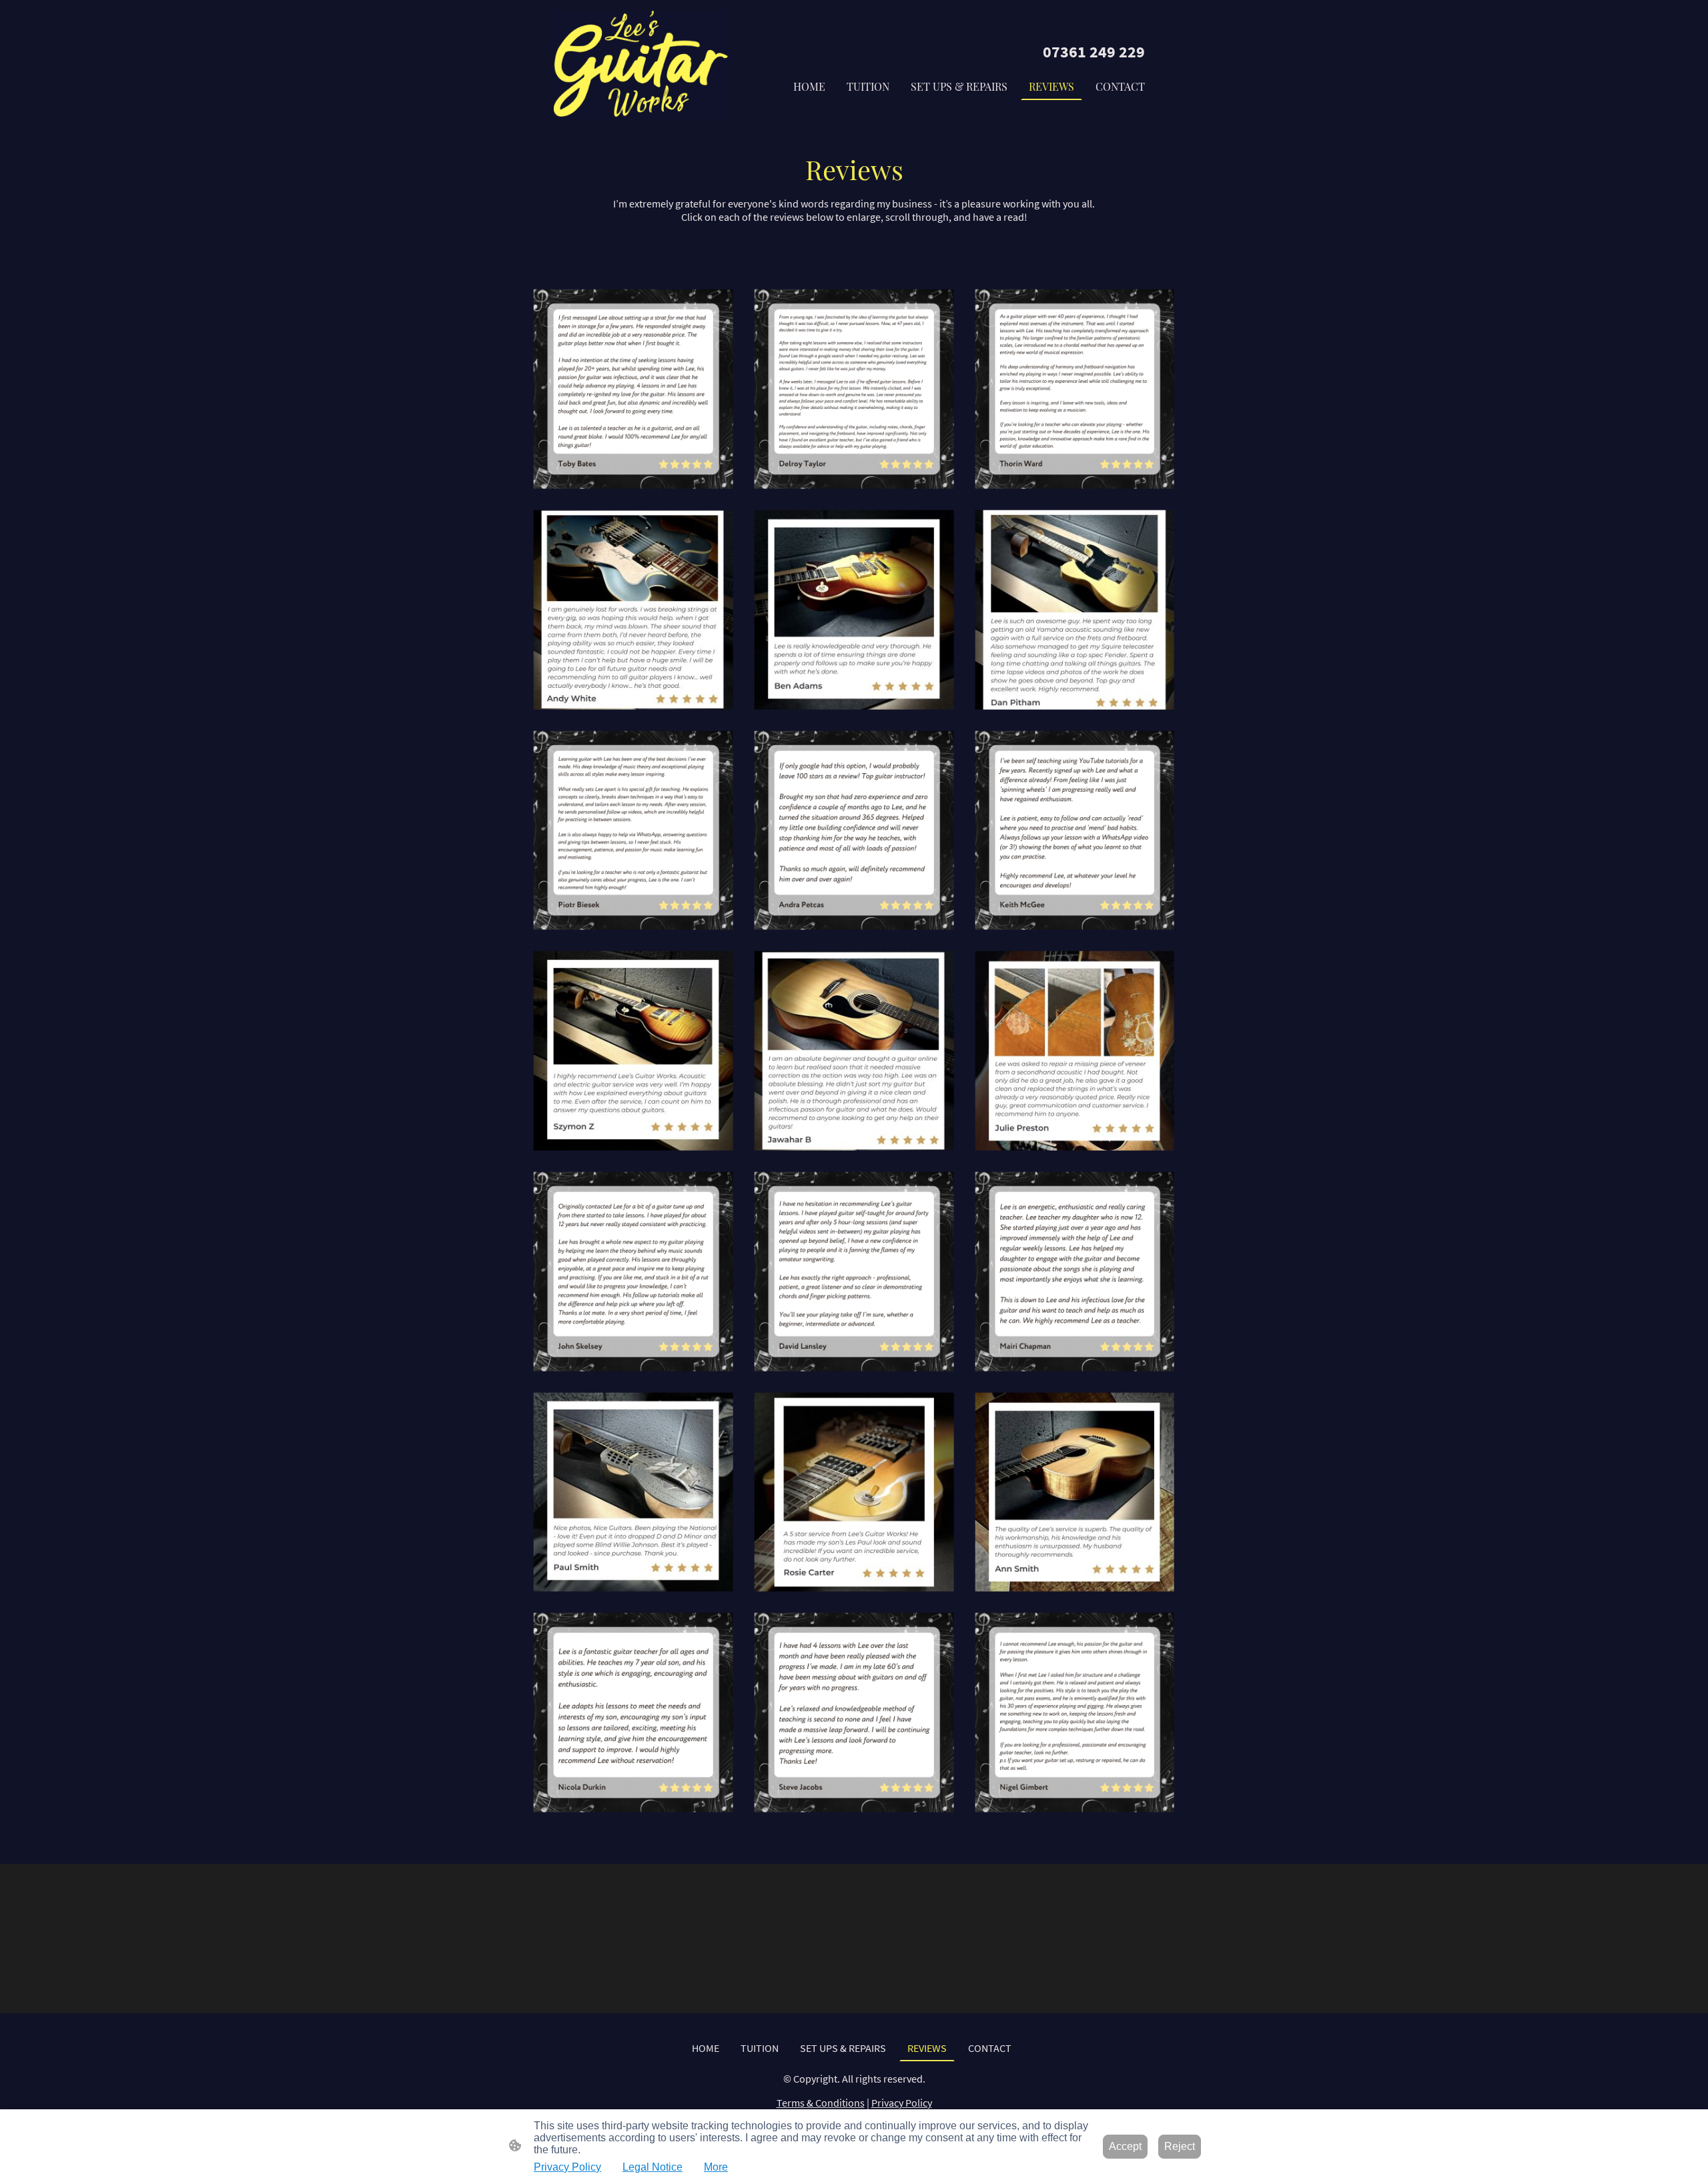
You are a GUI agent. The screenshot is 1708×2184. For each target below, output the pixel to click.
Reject (1180, 2146)
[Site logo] (640, 65)
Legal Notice (653, 2167)
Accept (1125, 2146)
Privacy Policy (902, 2103)
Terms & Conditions (821, 2103)
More (716, 2167)
